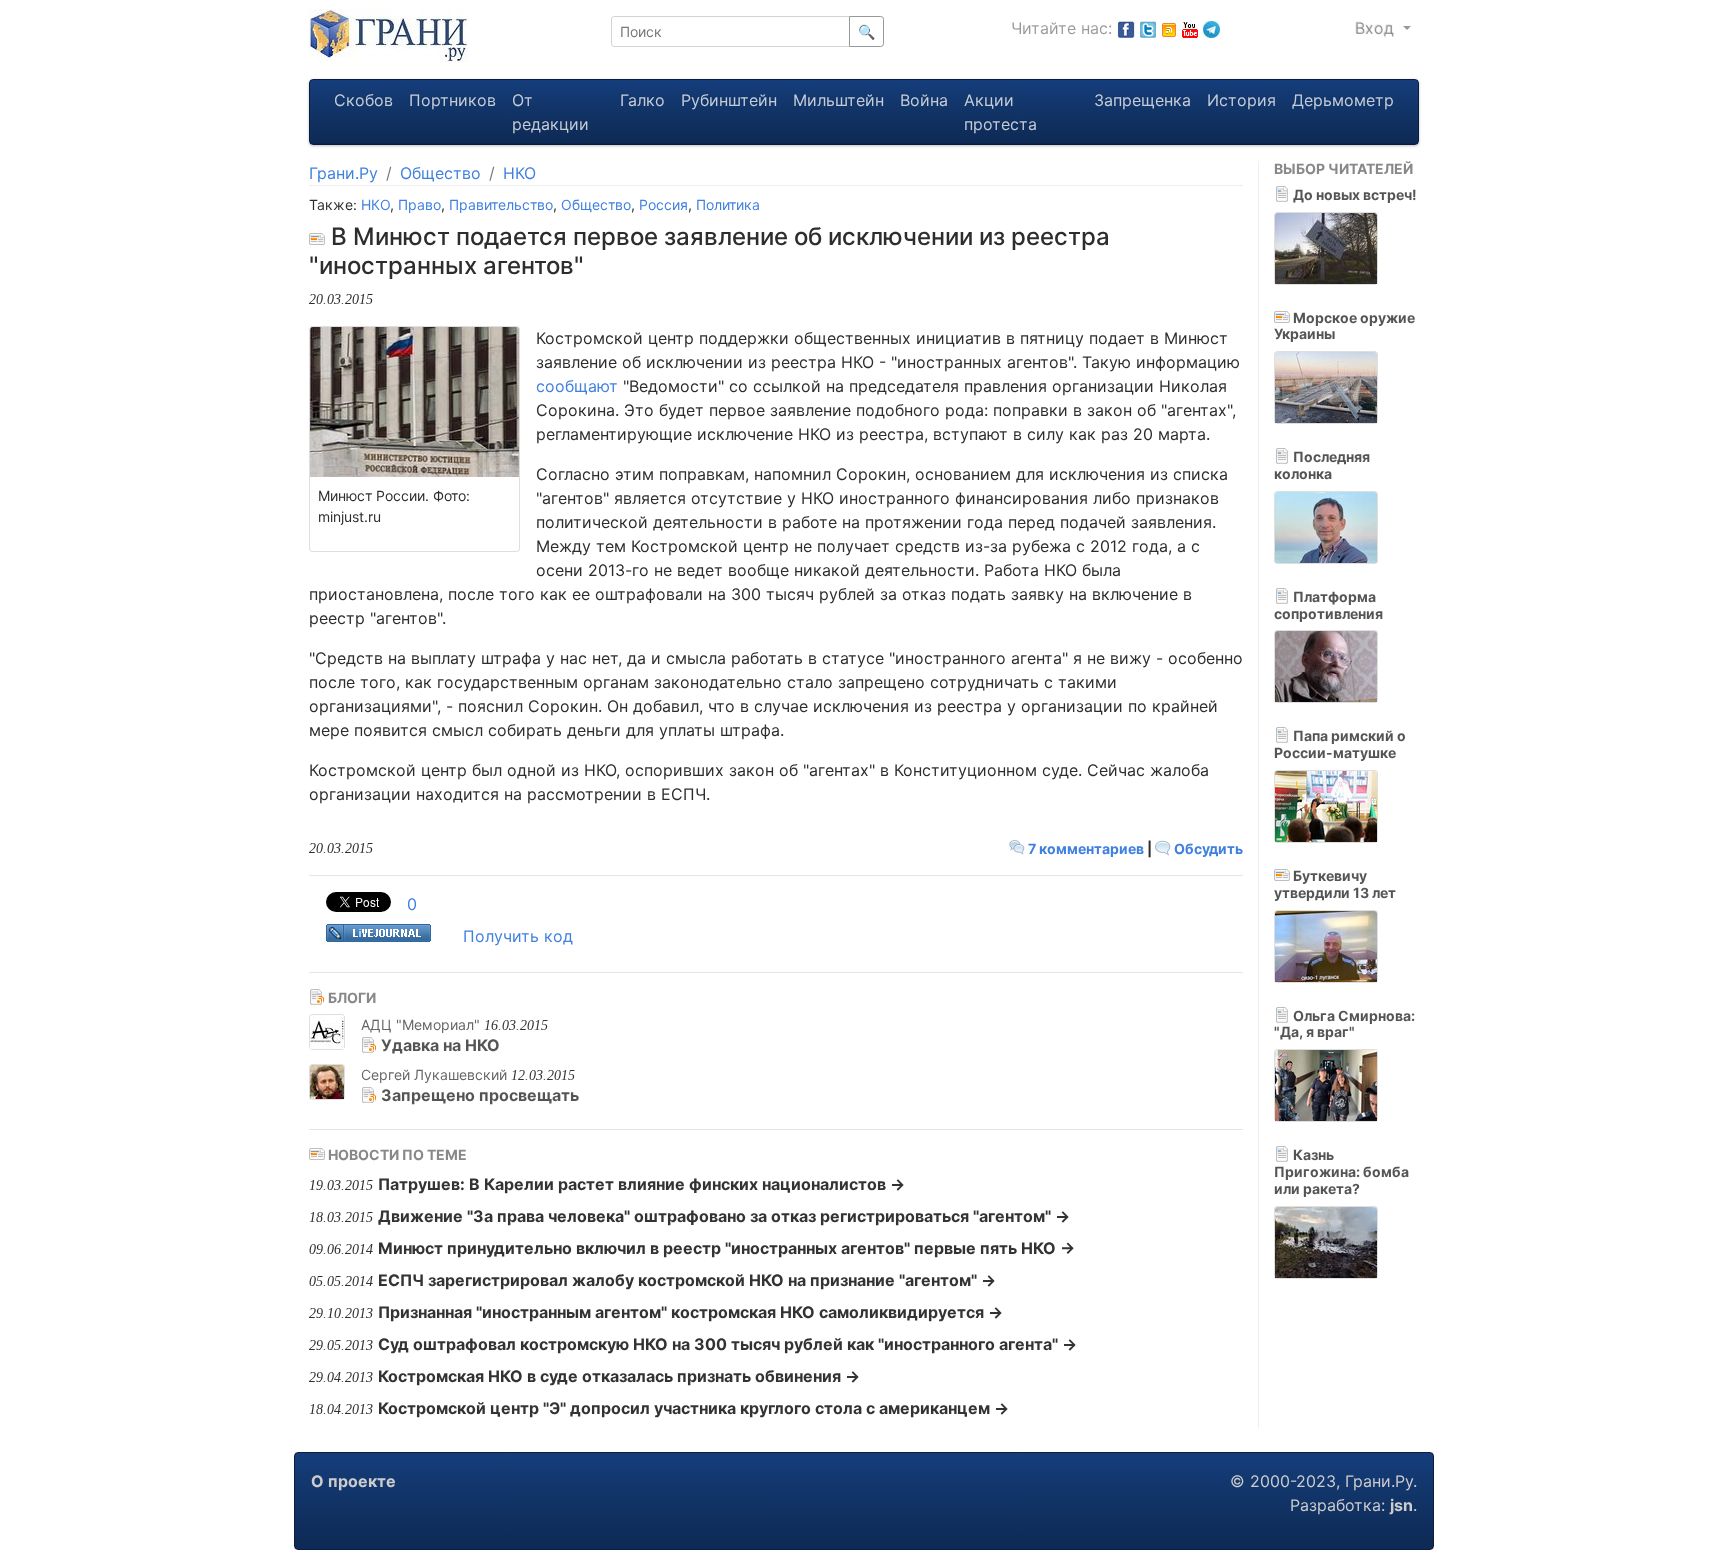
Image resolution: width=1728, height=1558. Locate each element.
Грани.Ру (343, 173)
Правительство (501, 204)
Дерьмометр (1343, 100)
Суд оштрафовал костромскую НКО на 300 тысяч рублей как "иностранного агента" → (727, 1344)
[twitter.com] (1148, 28)
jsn (1401, 1505)
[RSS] (1169, 28)
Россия (663, 204)
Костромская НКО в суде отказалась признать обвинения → (619, 1376)
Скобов (363, 100)
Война (924, 100)
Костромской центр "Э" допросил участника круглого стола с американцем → (693, 1408)
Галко (642, 100)
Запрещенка (1142, 100)
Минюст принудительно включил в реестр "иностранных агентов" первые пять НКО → (726, 1248)
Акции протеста (1000, 112)
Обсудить (1207, 848)
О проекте (353, 1481)
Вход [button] (1377, 28)
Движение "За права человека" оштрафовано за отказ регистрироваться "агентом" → (724, 1216)
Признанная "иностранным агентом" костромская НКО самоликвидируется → (690, 1312)
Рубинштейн (729, 100)
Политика (728, 204)
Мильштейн (838, 100)
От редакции (550, 112)
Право (419, 204)
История (1241, 100)
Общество (440, 173)
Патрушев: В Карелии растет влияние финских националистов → (641, 1184)
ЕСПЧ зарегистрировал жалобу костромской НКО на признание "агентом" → (687, 1280)
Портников (452, 100)
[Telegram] (1211, 28)
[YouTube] (1190, 28)
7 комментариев (1086, 848)
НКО (519, 173)
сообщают (577, 386)
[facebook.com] (1126, 28)
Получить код (518, 936)
